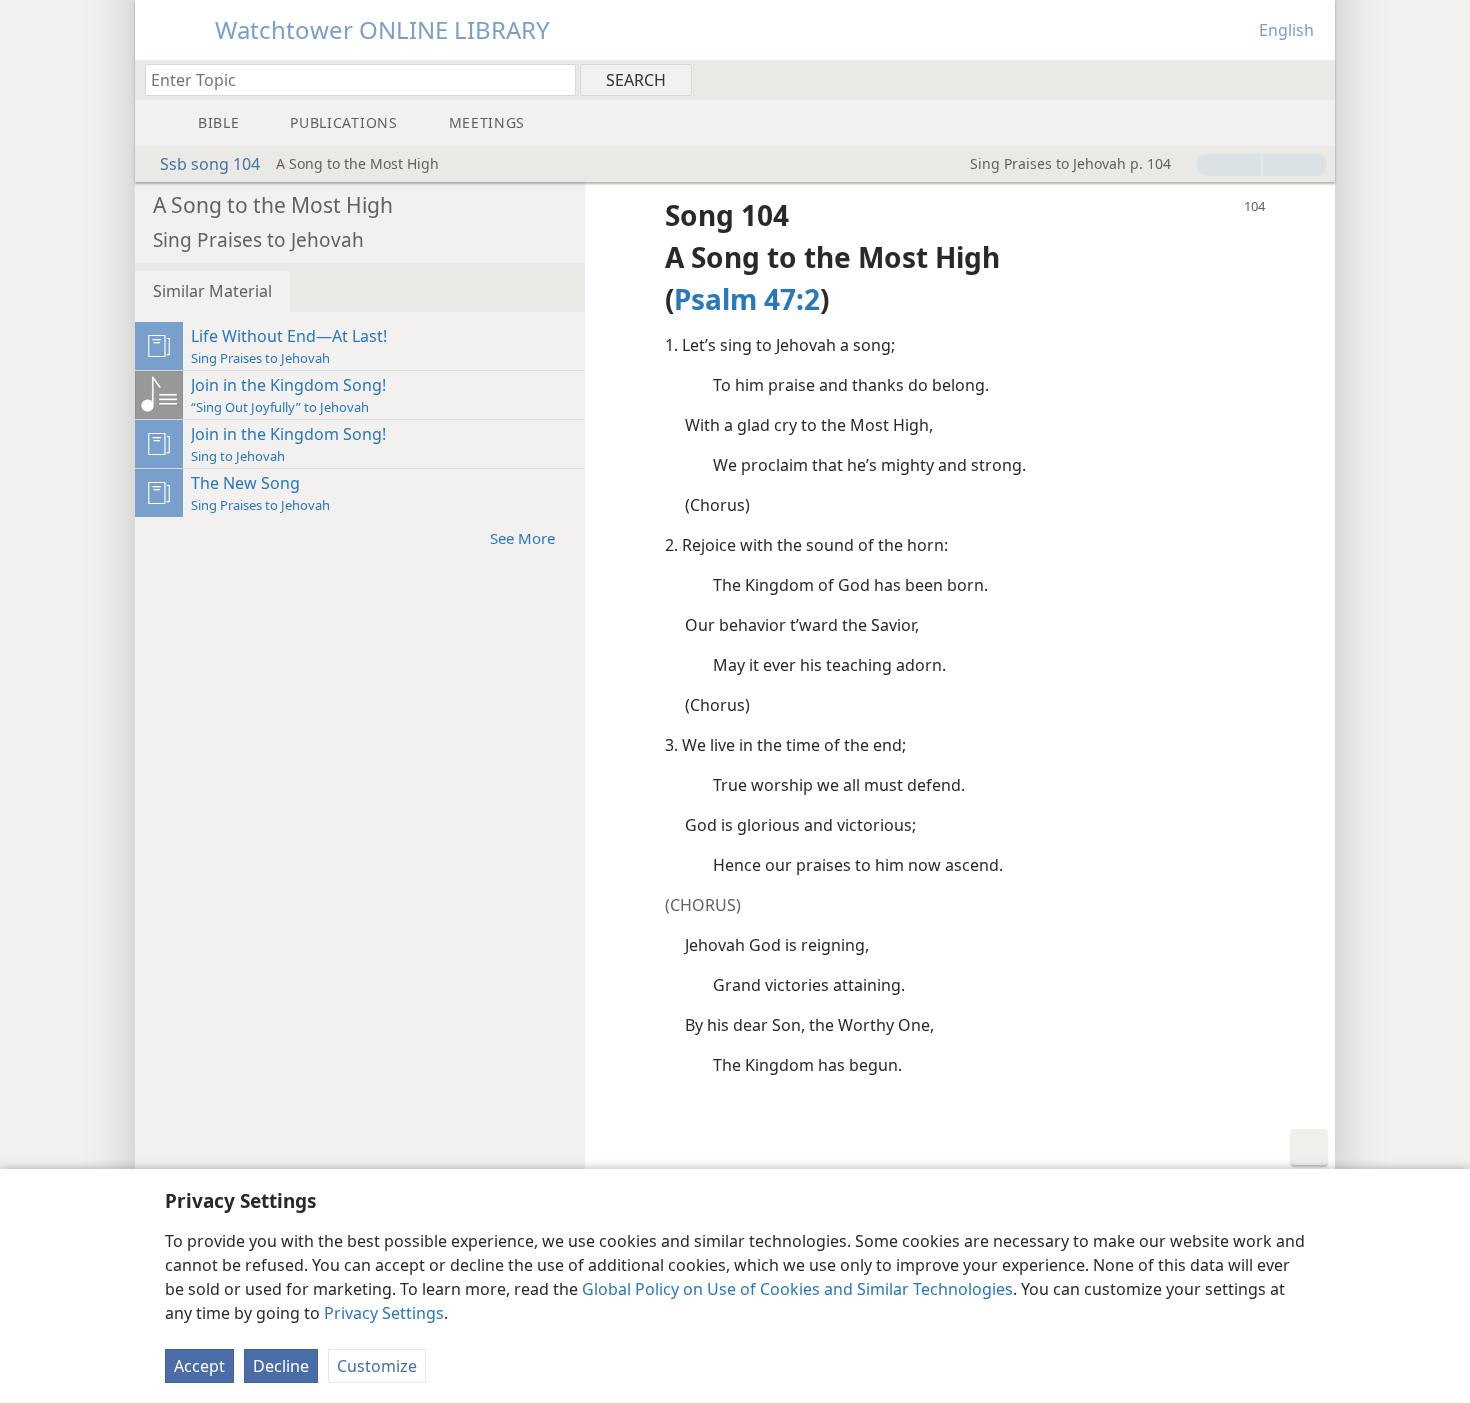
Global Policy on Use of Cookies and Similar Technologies (797, 1289)
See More (522, 538)
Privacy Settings (384, 1313)
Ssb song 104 (210, 164)
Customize (377, 1366)
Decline (281, 1366)
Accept (199, 1366)
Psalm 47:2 (747, 299)
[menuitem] (1312, 79)
